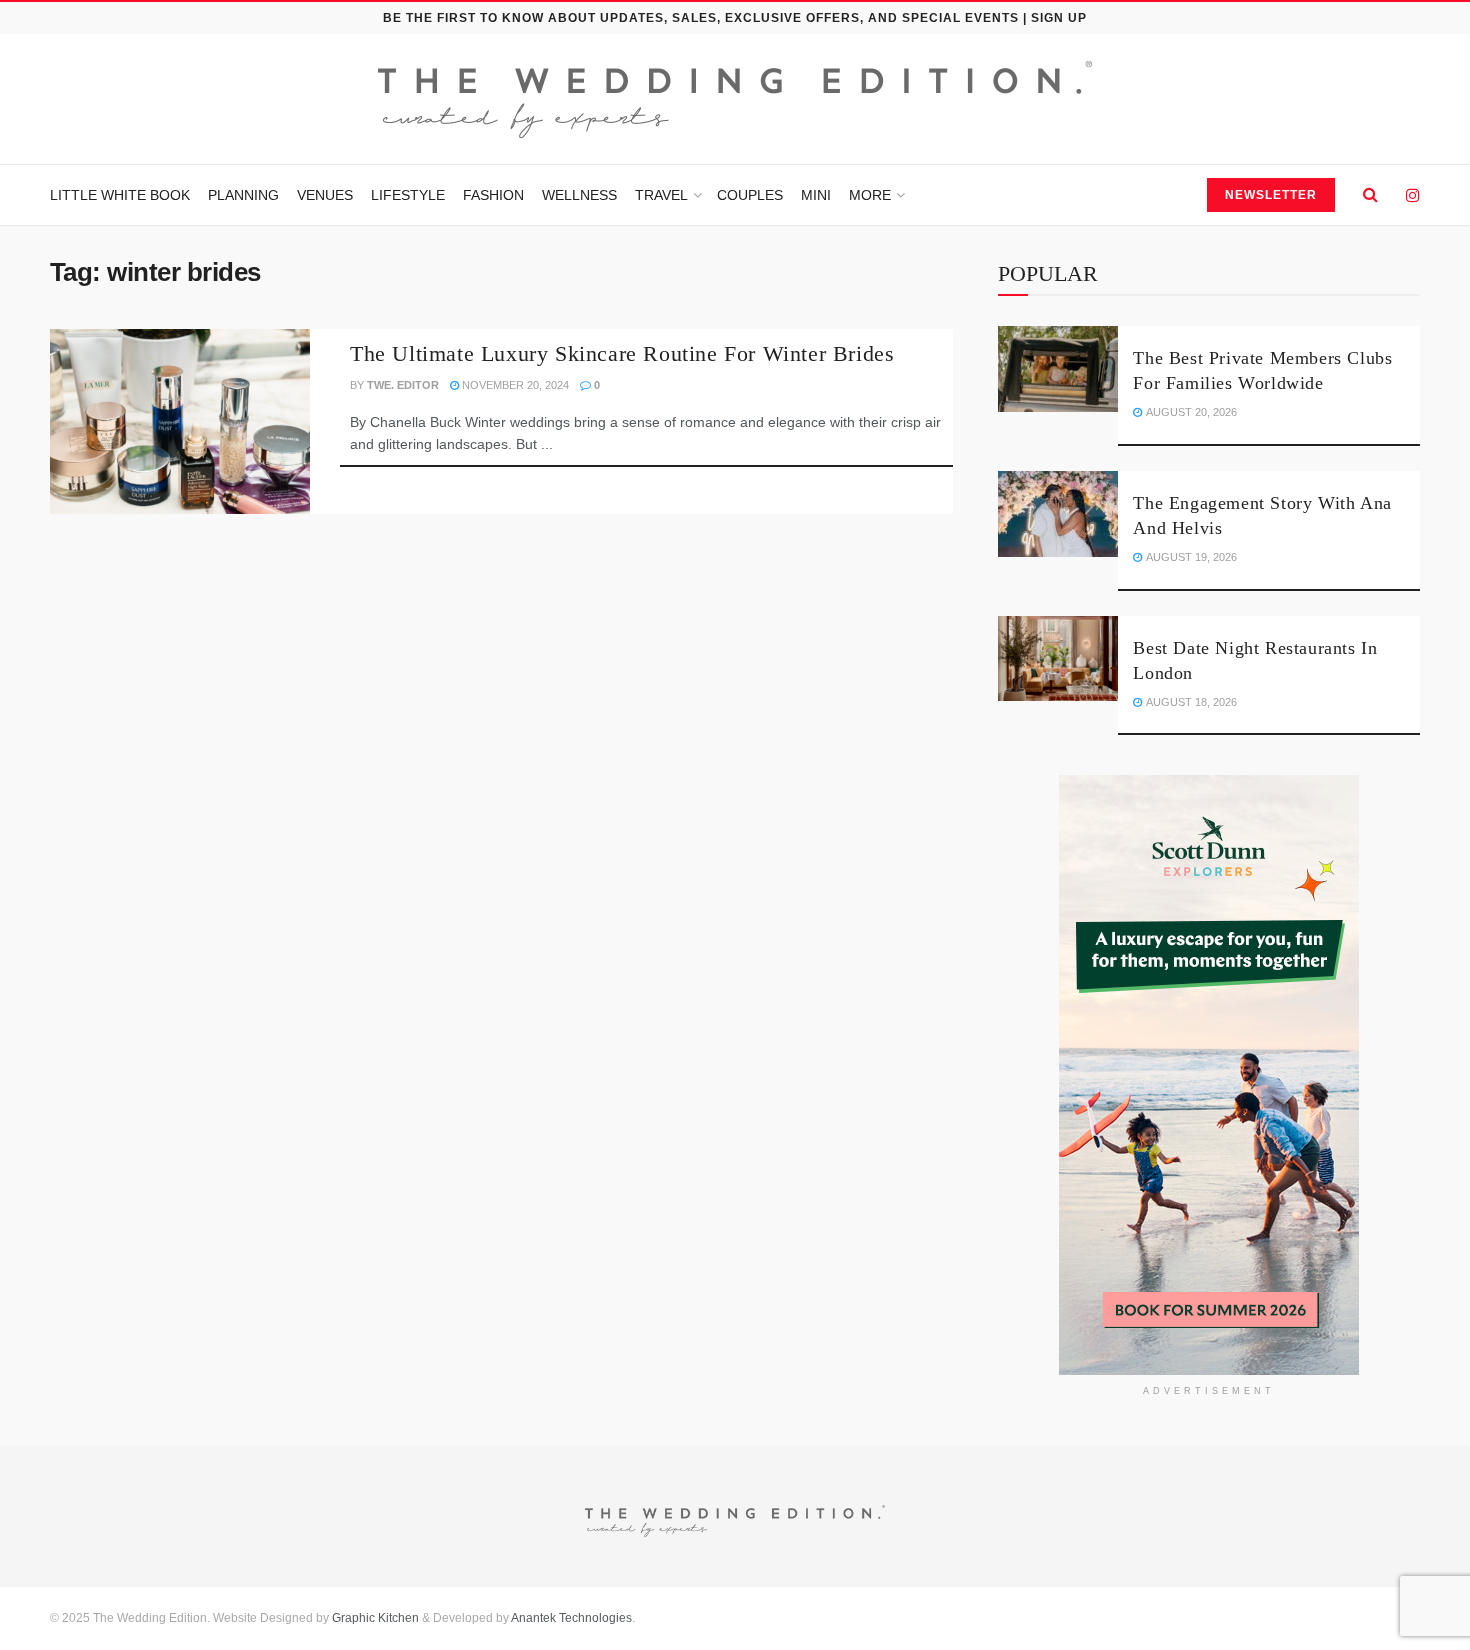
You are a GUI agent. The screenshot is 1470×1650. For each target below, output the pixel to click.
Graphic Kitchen (375, 1618)
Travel (661, 195)
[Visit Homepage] (735, 99)
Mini (816, 195)
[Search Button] (1370, 195)
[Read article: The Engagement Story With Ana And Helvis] (1058, 514)
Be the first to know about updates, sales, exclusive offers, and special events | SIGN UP (735, 18)
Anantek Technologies (570, 1618)
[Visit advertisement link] (1209, 1075)
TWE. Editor (403, 385)
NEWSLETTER (1271, 195)
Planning (243, 195)
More (870, 195)
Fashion (493, 195)
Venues (325, 195)
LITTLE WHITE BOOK (120, 195)
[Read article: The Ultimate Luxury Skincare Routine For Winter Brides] (180, 422)
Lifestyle (408, 195)
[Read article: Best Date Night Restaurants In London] (1058, 659)
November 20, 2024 (514, 385)
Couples (750, 195)
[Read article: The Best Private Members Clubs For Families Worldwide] (1058, 369)
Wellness (579, 195)
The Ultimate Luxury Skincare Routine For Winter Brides (622, 353)
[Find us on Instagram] (1413, 195)
